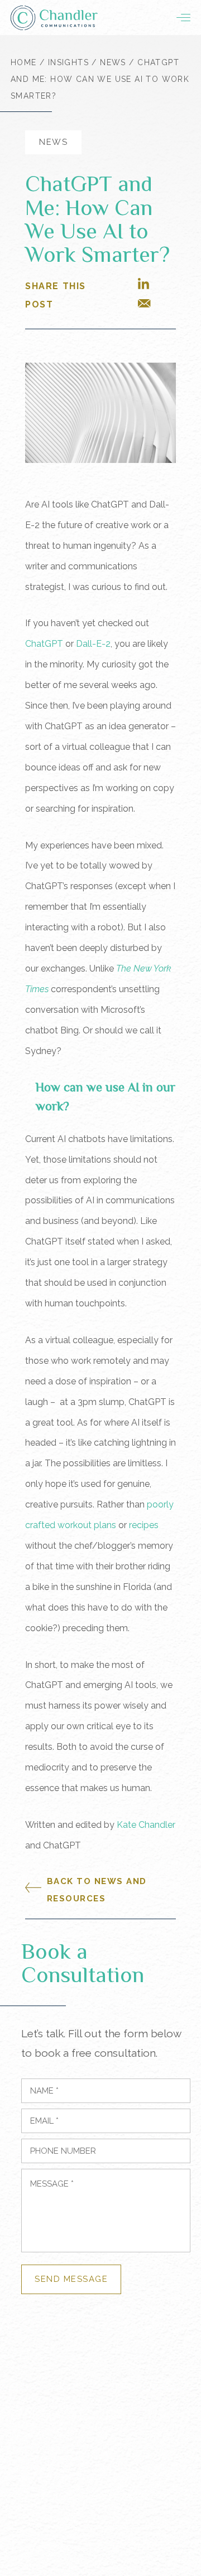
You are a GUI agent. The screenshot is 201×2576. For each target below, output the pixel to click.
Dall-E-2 (93, 644)
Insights (68, 62)
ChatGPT (44, 644)
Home (24, 62)
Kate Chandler (146, 1825)
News (113, 62)
